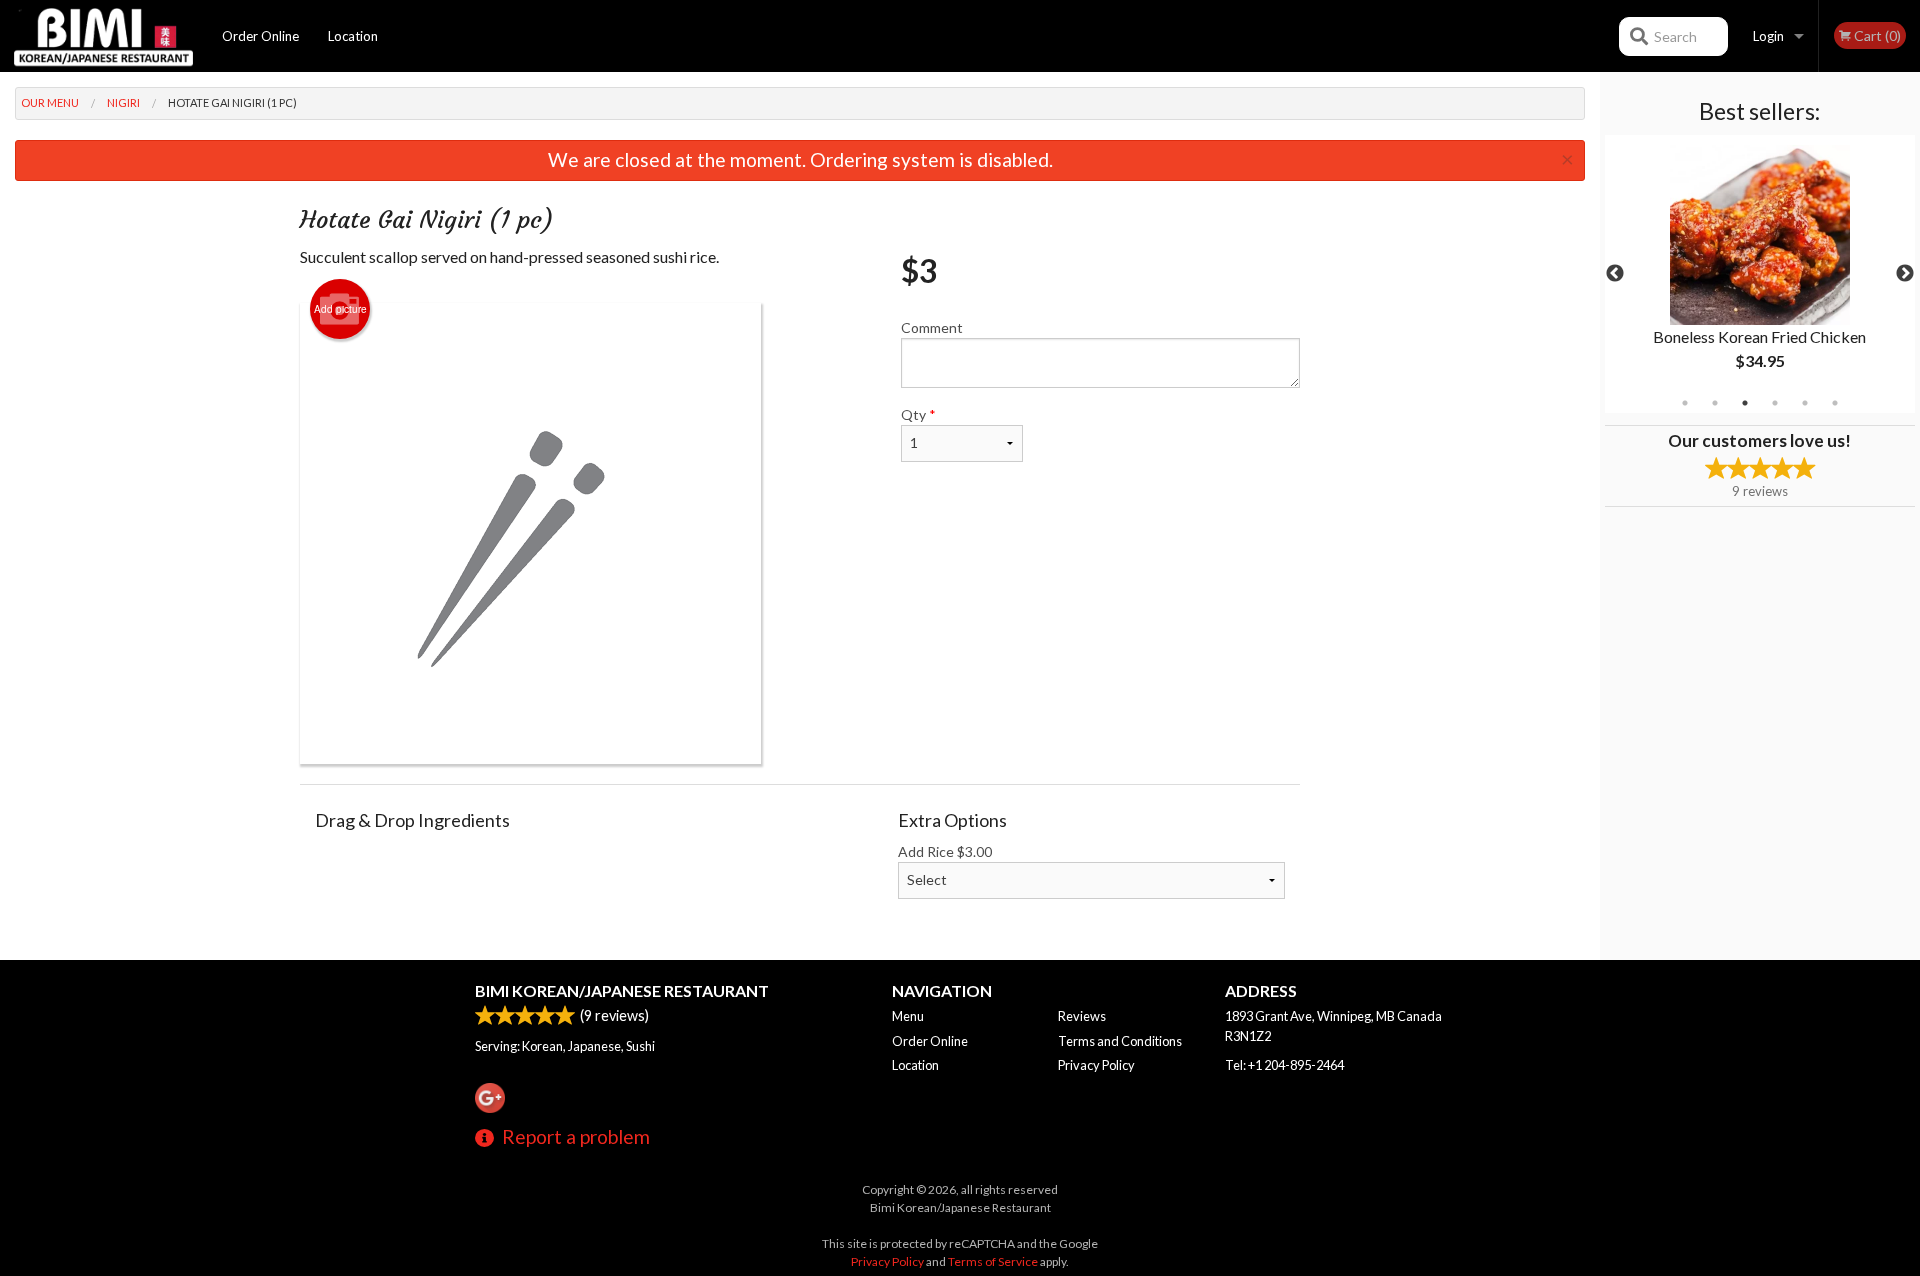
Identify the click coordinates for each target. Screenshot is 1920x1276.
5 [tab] (1805, 403)
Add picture (340, 309)
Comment (932, 327)
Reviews (1082, 1016)
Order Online (260, 36)
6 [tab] (1835, 403)
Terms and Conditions (1120, 1041)
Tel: (1284, 1065)
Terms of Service (993, 1261)
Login (1768, 36)
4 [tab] (1775, 403)
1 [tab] (1685, 403)
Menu (908, 1016)
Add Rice (945, 851)
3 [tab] (1745, 403)
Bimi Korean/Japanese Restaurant (622, 990)
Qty (918, 414)
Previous (1615, 274)
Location (353, 36)
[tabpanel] (1760, 274)
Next (1905, 274)
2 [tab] (1715, 403)
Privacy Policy (1096, 1065)
